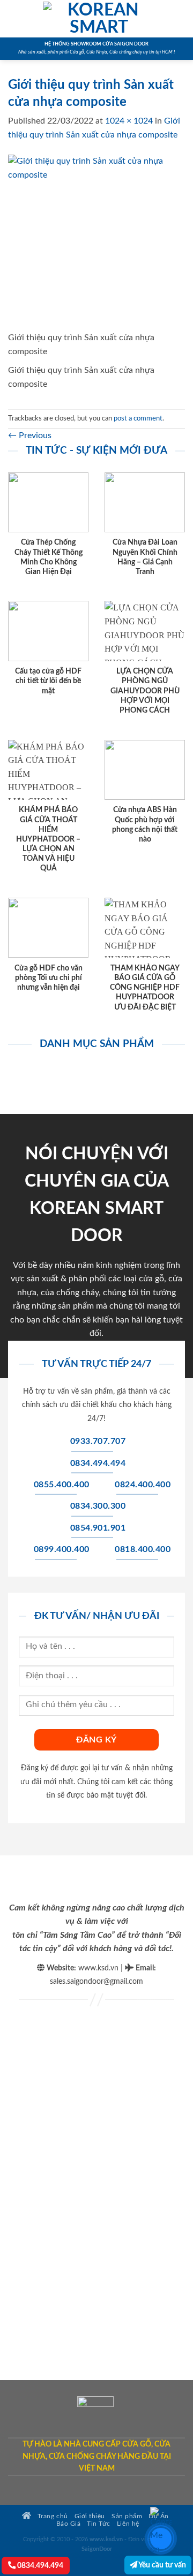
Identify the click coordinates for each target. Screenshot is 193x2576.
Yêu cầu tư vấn (162, 2565)
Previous (30, 435)
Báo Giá (69, 2524)
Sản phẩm (127, 2516)
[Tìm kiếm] (181, 19)
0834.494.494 (39, 2566)
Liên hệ (128, 2524)
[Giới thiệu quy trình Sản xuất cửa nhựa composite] (96, 242)
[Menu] (14, 18)
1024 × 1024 (129, 121)
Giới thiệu (90, 2516)
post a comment (138, 418)
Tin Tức (99, 2524)
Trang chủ (51, 2516)
